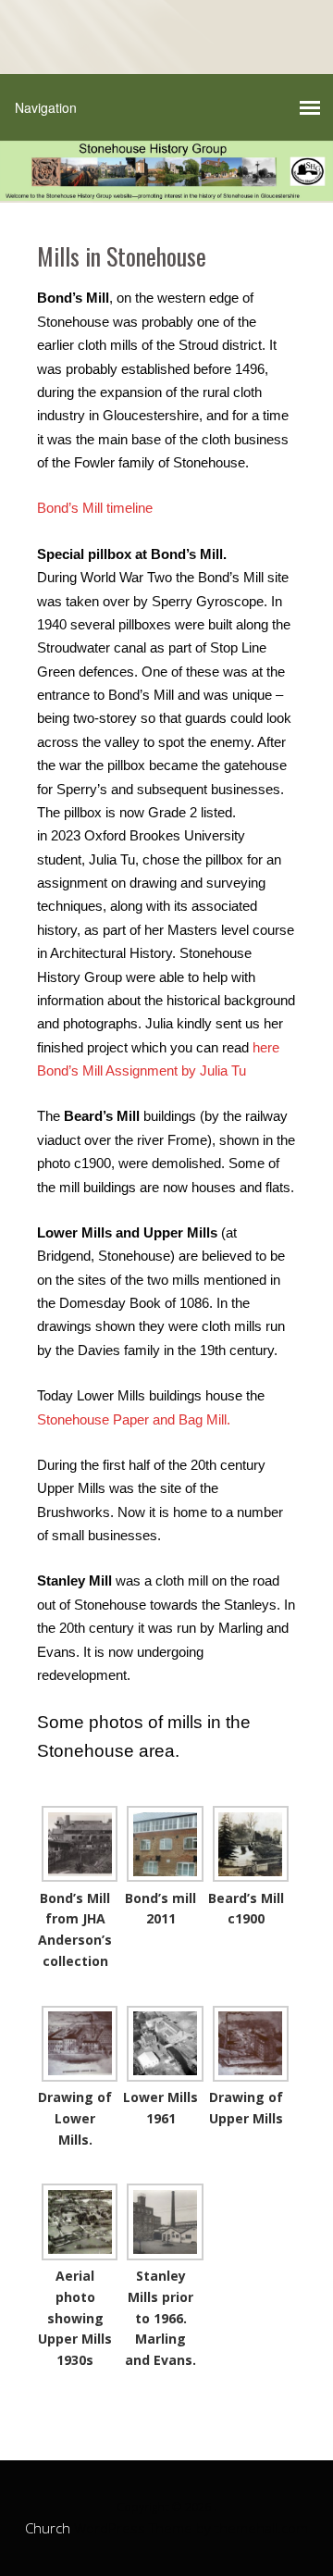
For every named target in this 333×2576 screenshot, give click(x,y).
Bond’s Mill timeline (95, 508)
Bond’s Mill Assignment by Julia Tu (142, 1070)
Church (48, 2528)
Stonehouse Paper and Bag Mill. (134, 1419)
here (266, 1047)
